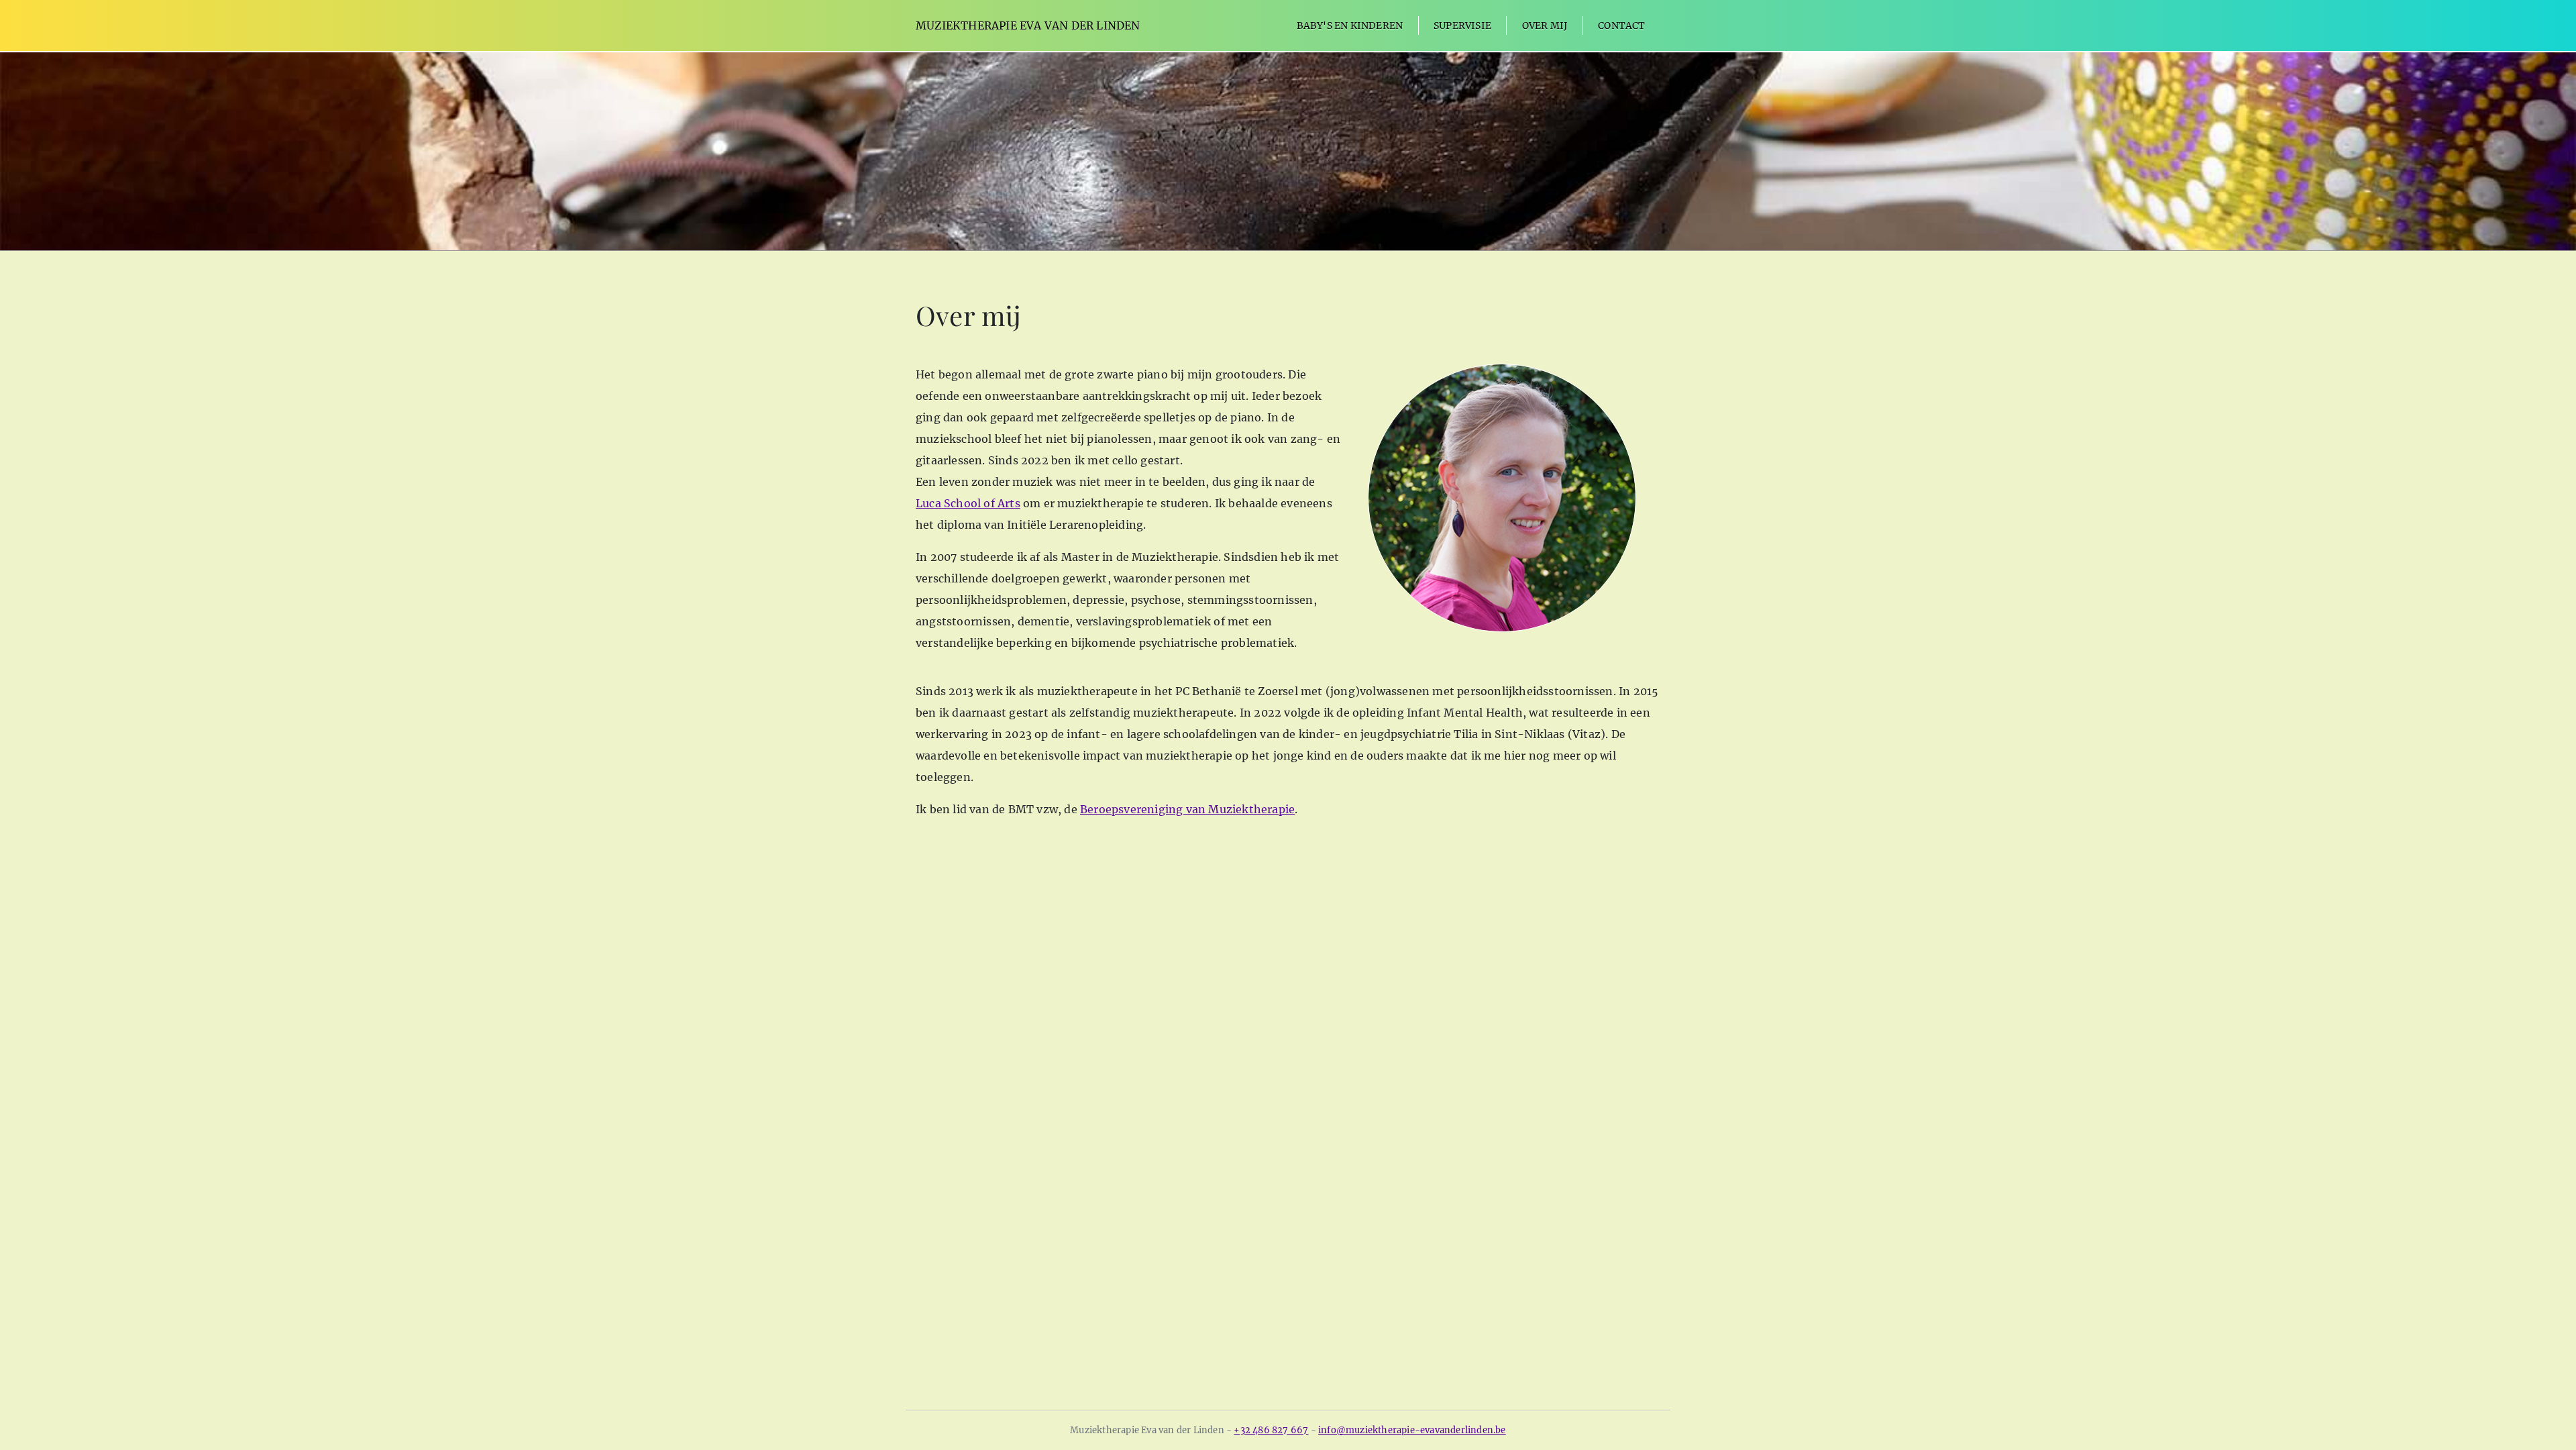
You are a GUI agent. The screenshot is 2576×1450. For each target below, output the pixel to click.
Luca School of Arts (968, 503)
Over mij (1545, 25)
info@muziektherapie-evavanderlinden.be (1412, 1430)
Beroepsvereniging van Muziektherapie (1187, 809)
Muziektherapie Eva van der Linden (1028, 25)
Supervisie (1462, 25)
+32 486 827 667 (1271, 1430)
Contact (1621, 25)
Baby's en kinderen (1350, 25)
